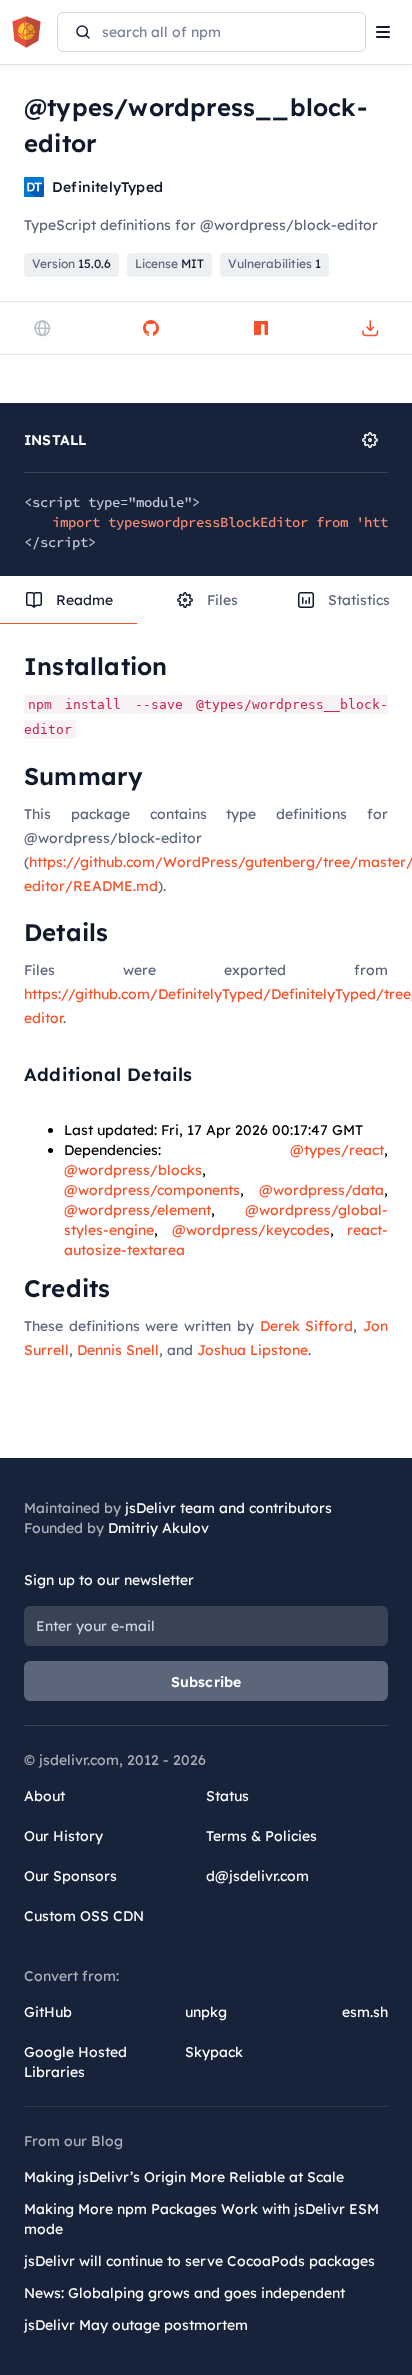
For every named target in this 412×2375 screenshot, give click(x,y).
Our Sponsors (70, 1876)
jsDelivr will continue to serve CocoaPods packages (199, 2261)
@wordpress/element (137, 1210)
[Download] (370, 328)
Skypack (214, 2052)
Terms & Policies (261, 1836)
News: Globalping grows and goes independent (184, 2293)
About (44, 1796)
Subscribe (206, 1682)
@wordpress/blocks (133, 1170)
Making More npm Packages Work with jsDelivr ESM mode (201, 2219)
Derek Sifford (307, 1326)
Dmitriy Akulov (158, 1528)
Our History (63, 1836)
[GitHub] (151, 328)
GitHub (48, 2012)
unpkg (206, 2012)
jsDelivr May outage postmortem (136, 2325)
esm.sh (365, 2012)
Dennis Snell (118, 1350)
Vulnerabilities (274, 263)
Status (227, 1796)
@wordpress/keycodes (251, 1230)
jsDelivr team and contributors (228, 1508)
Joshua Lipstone (252, 1350)
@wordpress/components (152, 1190)
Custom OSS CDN (84, 1916)
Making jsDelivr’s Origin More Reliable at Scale (184, 2177)
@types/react (337, 1150)
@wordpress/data (321, 1190)
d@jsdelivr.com (257, 1876)
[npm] (261, 328)
